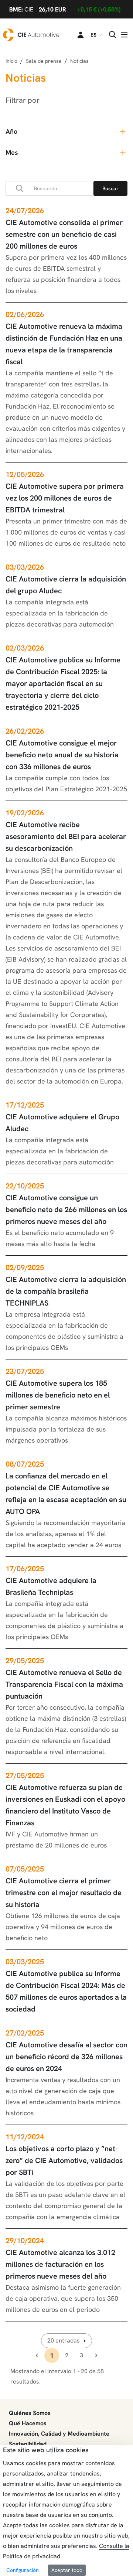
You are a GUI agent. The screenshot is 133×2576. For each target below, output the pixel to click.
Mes (12, 152)
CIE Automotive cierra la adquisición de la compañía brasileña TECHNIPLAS (66, 1291)
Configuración (23, 2570)
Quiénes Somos (30, 2413)
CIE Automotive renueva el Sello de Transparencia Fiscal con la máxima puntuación (64, 1684)
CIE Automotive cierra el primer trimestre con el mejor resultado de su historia (64, 1893)
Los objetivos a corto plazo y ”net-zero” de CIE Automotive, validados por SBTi (64, 2160)
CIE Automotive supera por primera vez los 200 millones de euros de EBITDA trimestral (65, 498)
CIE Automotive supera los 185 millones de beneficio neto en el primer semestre (58, 1395)
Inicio (11, 61)
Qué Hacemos (28, 2423)
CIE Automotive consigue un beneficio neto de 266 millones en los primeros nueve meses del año (66, 1209)
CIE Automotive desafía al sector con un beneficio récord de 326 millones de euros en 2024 (66, 2057)
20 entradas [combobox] (64, 2340)
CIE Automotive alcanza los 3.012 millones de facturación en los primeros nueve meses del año (60, 2264)
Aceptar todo (67, 2570)
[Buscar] (110, 188)
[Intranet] (76, 35)
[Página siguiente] (96, 2355)
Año (11, 131)
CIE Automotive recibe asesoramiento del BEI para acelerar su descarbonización (66, 836)
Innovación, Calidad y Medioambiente (59, 2434)
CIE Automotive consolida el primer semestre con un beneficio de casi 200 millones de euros (64, 234)
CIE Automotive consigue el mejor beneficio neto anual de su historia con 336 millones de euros (62, 755)
